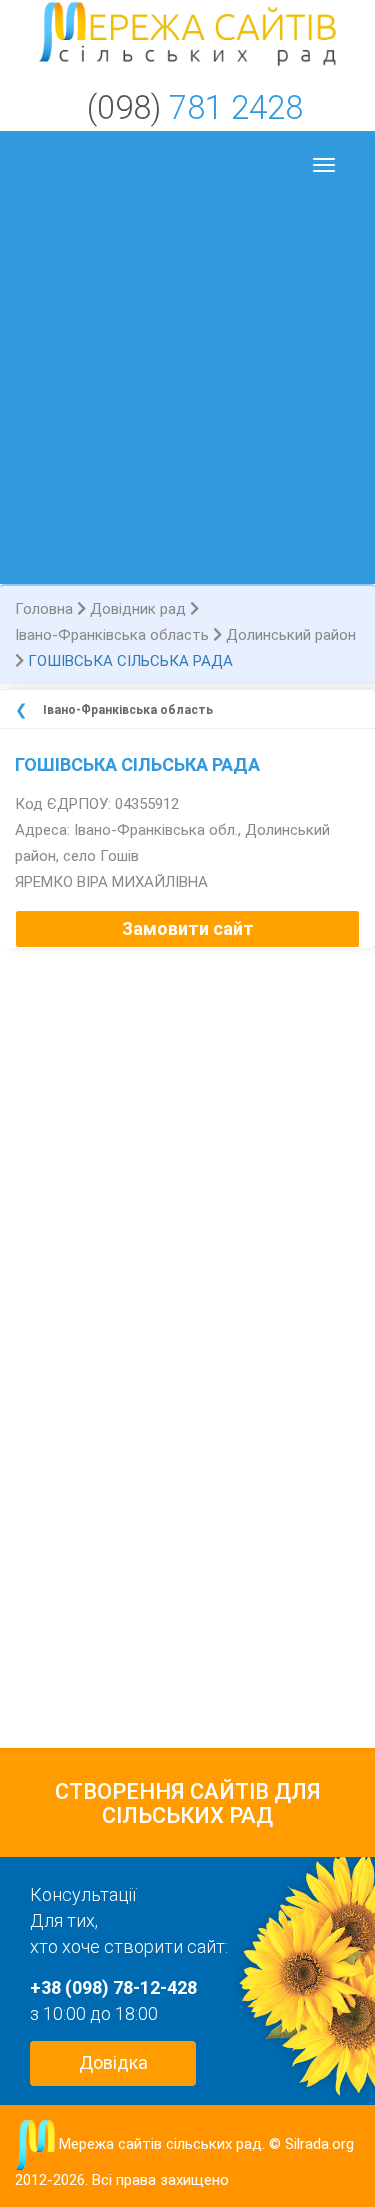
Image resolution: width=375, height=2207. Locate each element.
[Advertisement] (187, 386)
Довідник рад (138, 609)
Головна (44, 609)
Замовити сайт (188, 928)
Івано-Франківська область (112, 635)
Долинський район (291, 635)
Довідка (113, 2062)
